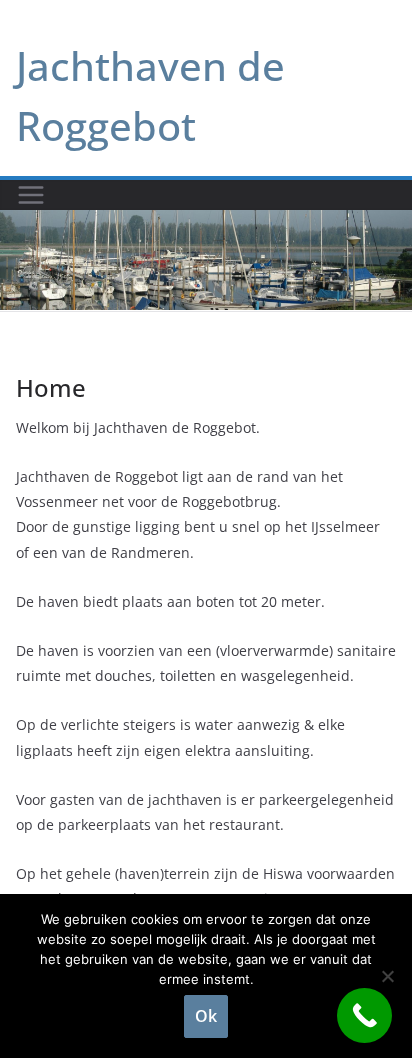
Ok (206, 1016)
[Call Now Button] (364, 1015)
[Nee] (387, 976)
